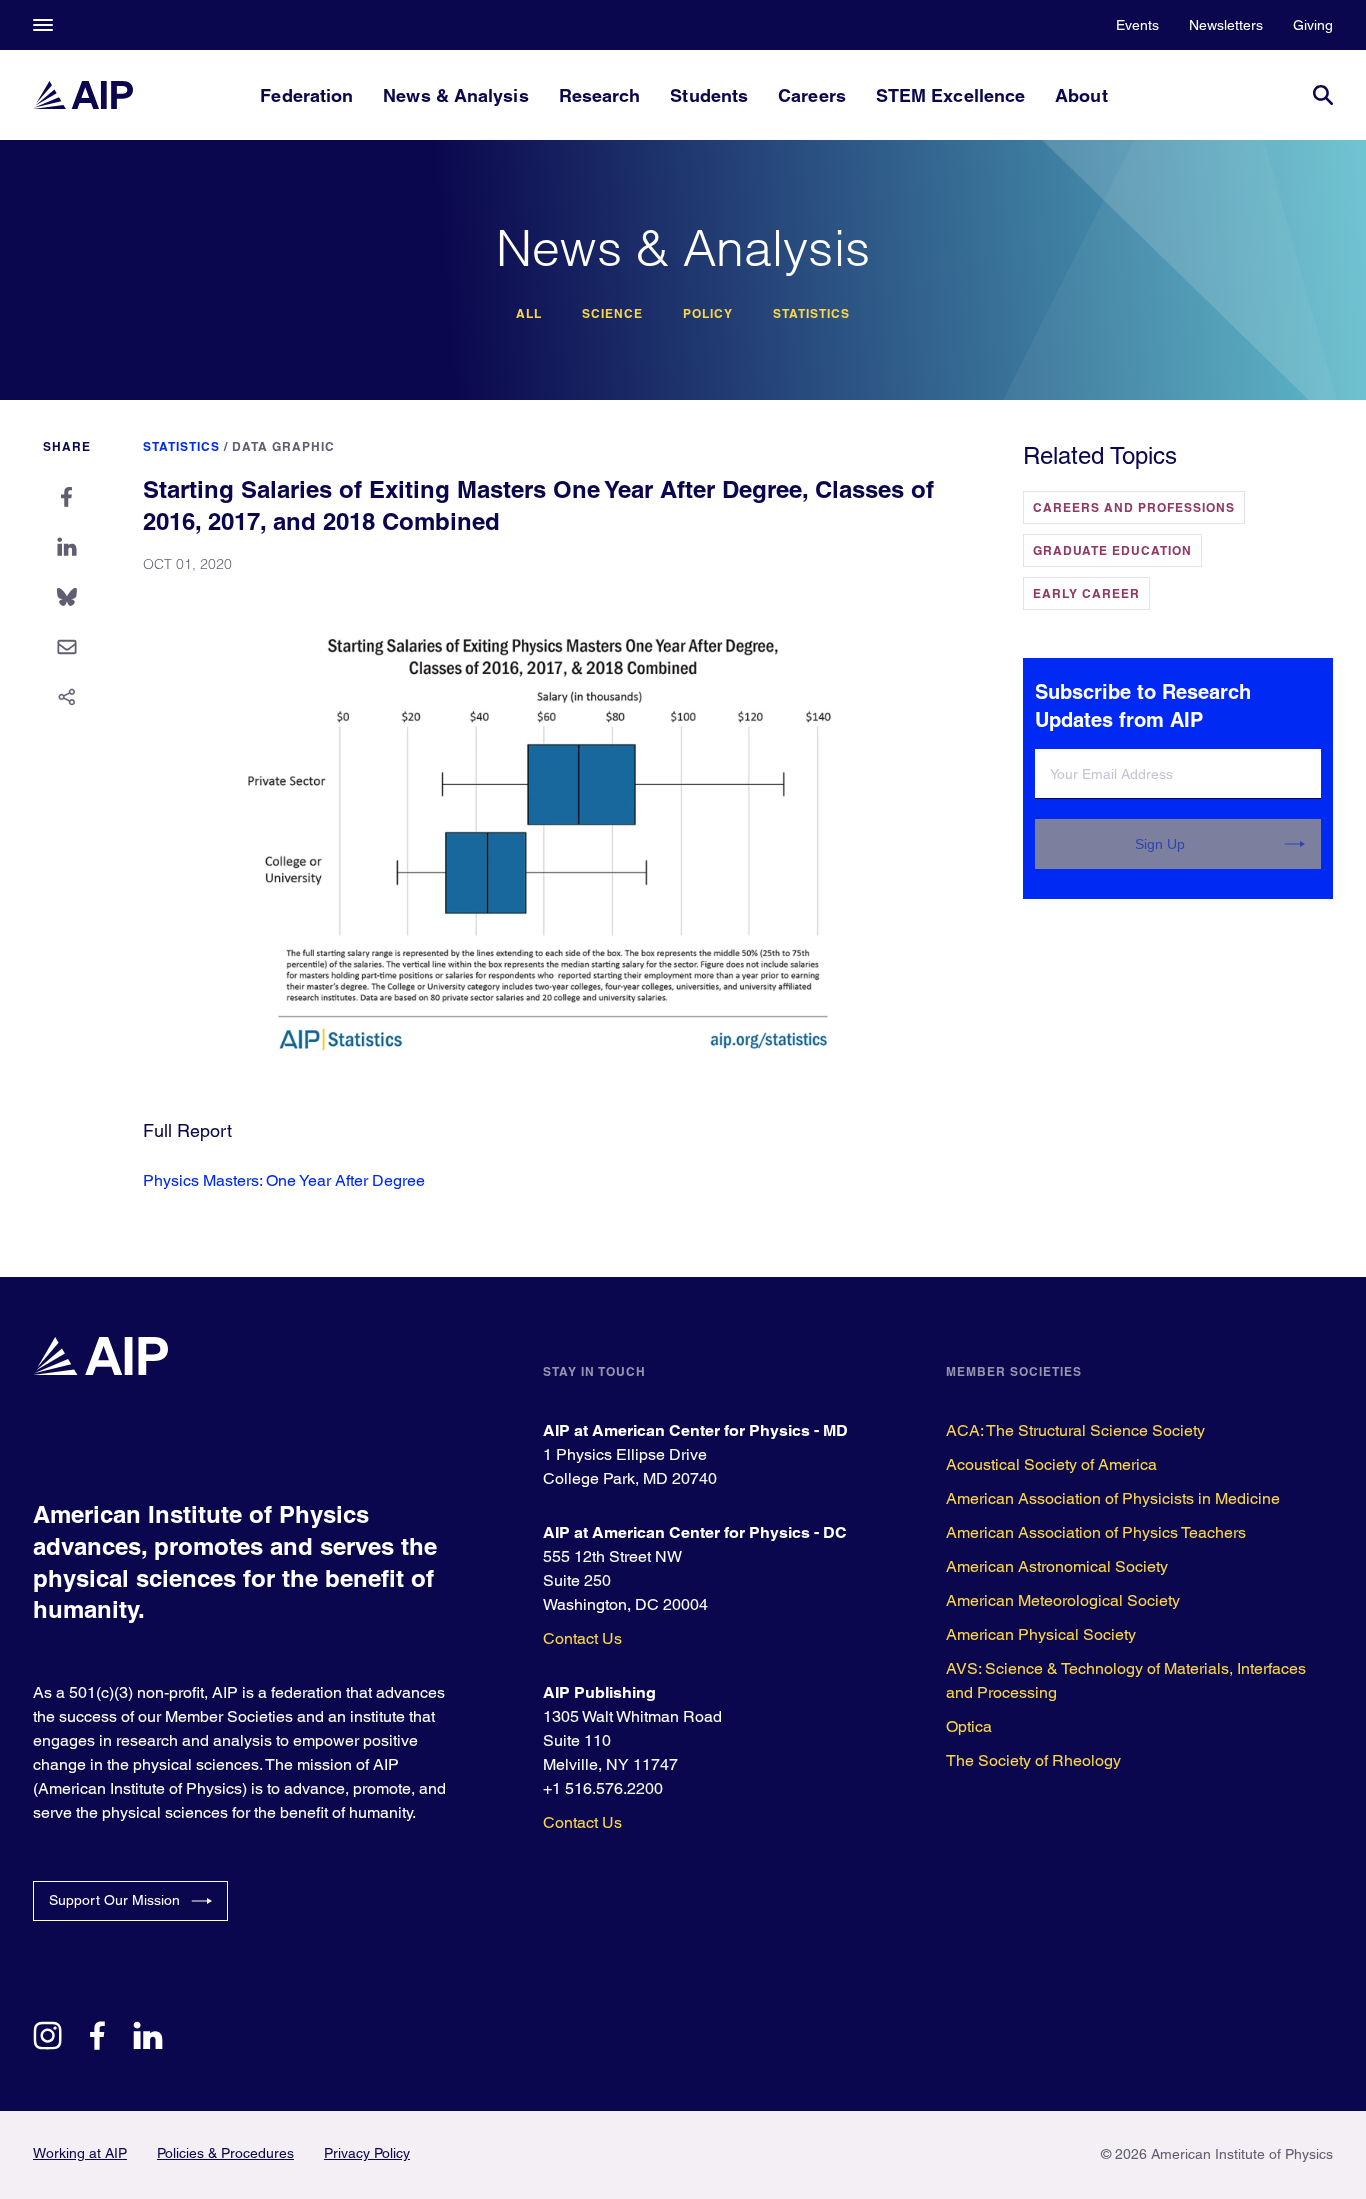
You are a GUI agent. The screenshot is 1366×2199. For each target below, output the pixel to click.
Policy (708, 314)
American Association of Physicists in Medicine (1113, 1498)
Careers (812, 95)
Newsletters (1226, 25)
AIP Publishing (599, 1692)
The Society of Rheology (1033, 1760)
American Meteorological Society (1063, 1600)
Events (1137, 25)
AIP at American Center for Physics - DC (695, 1532)
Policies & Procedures (225, 2153)
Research (600, 95)
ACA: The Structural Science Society (1075, 1430)
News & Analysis (455, 95)
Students (709, 95)
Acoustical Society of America (1051, 1464)
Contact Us (582, 1638)
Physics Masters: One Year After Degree (284, 1180)
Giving (1313, 25)
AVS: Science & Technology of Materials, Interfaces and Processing (1126, 1680)
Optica (969, 1726)
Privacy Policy (367, 2153)
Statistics (811, 314)
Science (612, 314)
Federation (306, 95)
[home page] (83, 95)
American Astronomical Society (1057, 1566)
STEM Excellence (950, 95)
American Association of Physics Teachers (1096, 1532)
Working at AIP (80, 2153)
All (529, 314)
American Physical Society (1041, 1634)
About (1081, 95)
